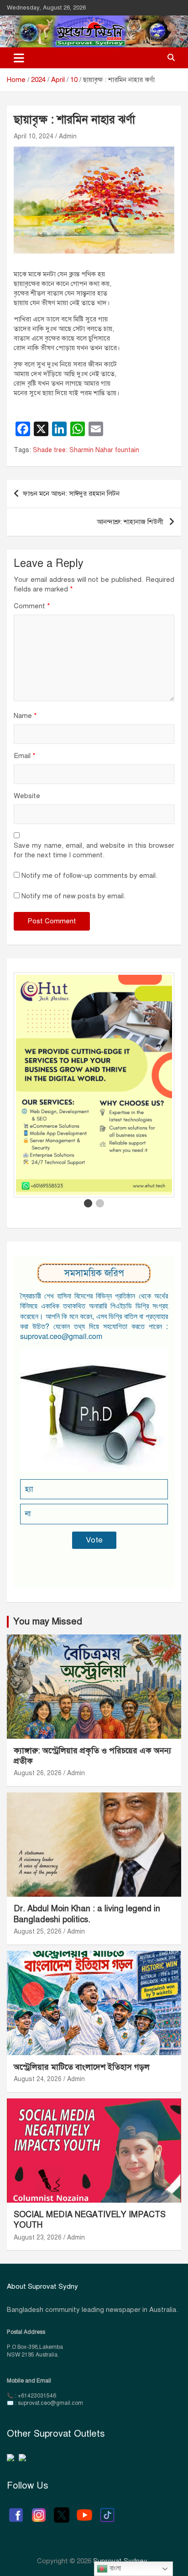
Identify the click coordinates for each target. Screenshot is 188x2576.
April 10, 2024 (34, 136)
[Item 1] (88, 1203)
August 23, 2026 (38, 2237)
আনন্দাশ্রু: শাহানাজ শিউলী (131, 522)
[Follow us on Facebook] (16, 2510)
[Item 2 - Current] (100, 1203)
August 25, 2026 (38, 1932)
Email (25, 756)
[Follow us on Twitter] (62, 2510)
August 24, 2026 (38, 2079)
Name (25, 716)
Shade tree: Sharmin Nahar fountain (86, 450)
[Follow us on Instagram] (39, 2510)
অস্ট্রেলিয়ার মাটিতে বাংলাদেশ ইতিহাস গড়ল (82, 2067)
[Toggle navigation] (19, 58)
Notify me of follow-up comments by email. (89, 876)
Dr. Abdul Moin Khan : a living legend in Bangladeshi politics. (87, 1914)
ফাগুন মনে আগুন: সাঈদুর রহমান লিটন (71, 494)
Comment (32, 606)
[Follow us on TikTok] (107, 2510)
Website (27, 796)
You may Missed (48, 1621)
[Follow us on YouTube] (84, 2510)
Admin (68, 136)
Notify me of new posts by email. (73, 896)
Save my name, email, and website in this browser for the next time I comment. (94, 850)
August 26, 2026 (38, 1773)
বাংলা (114, 2568)
